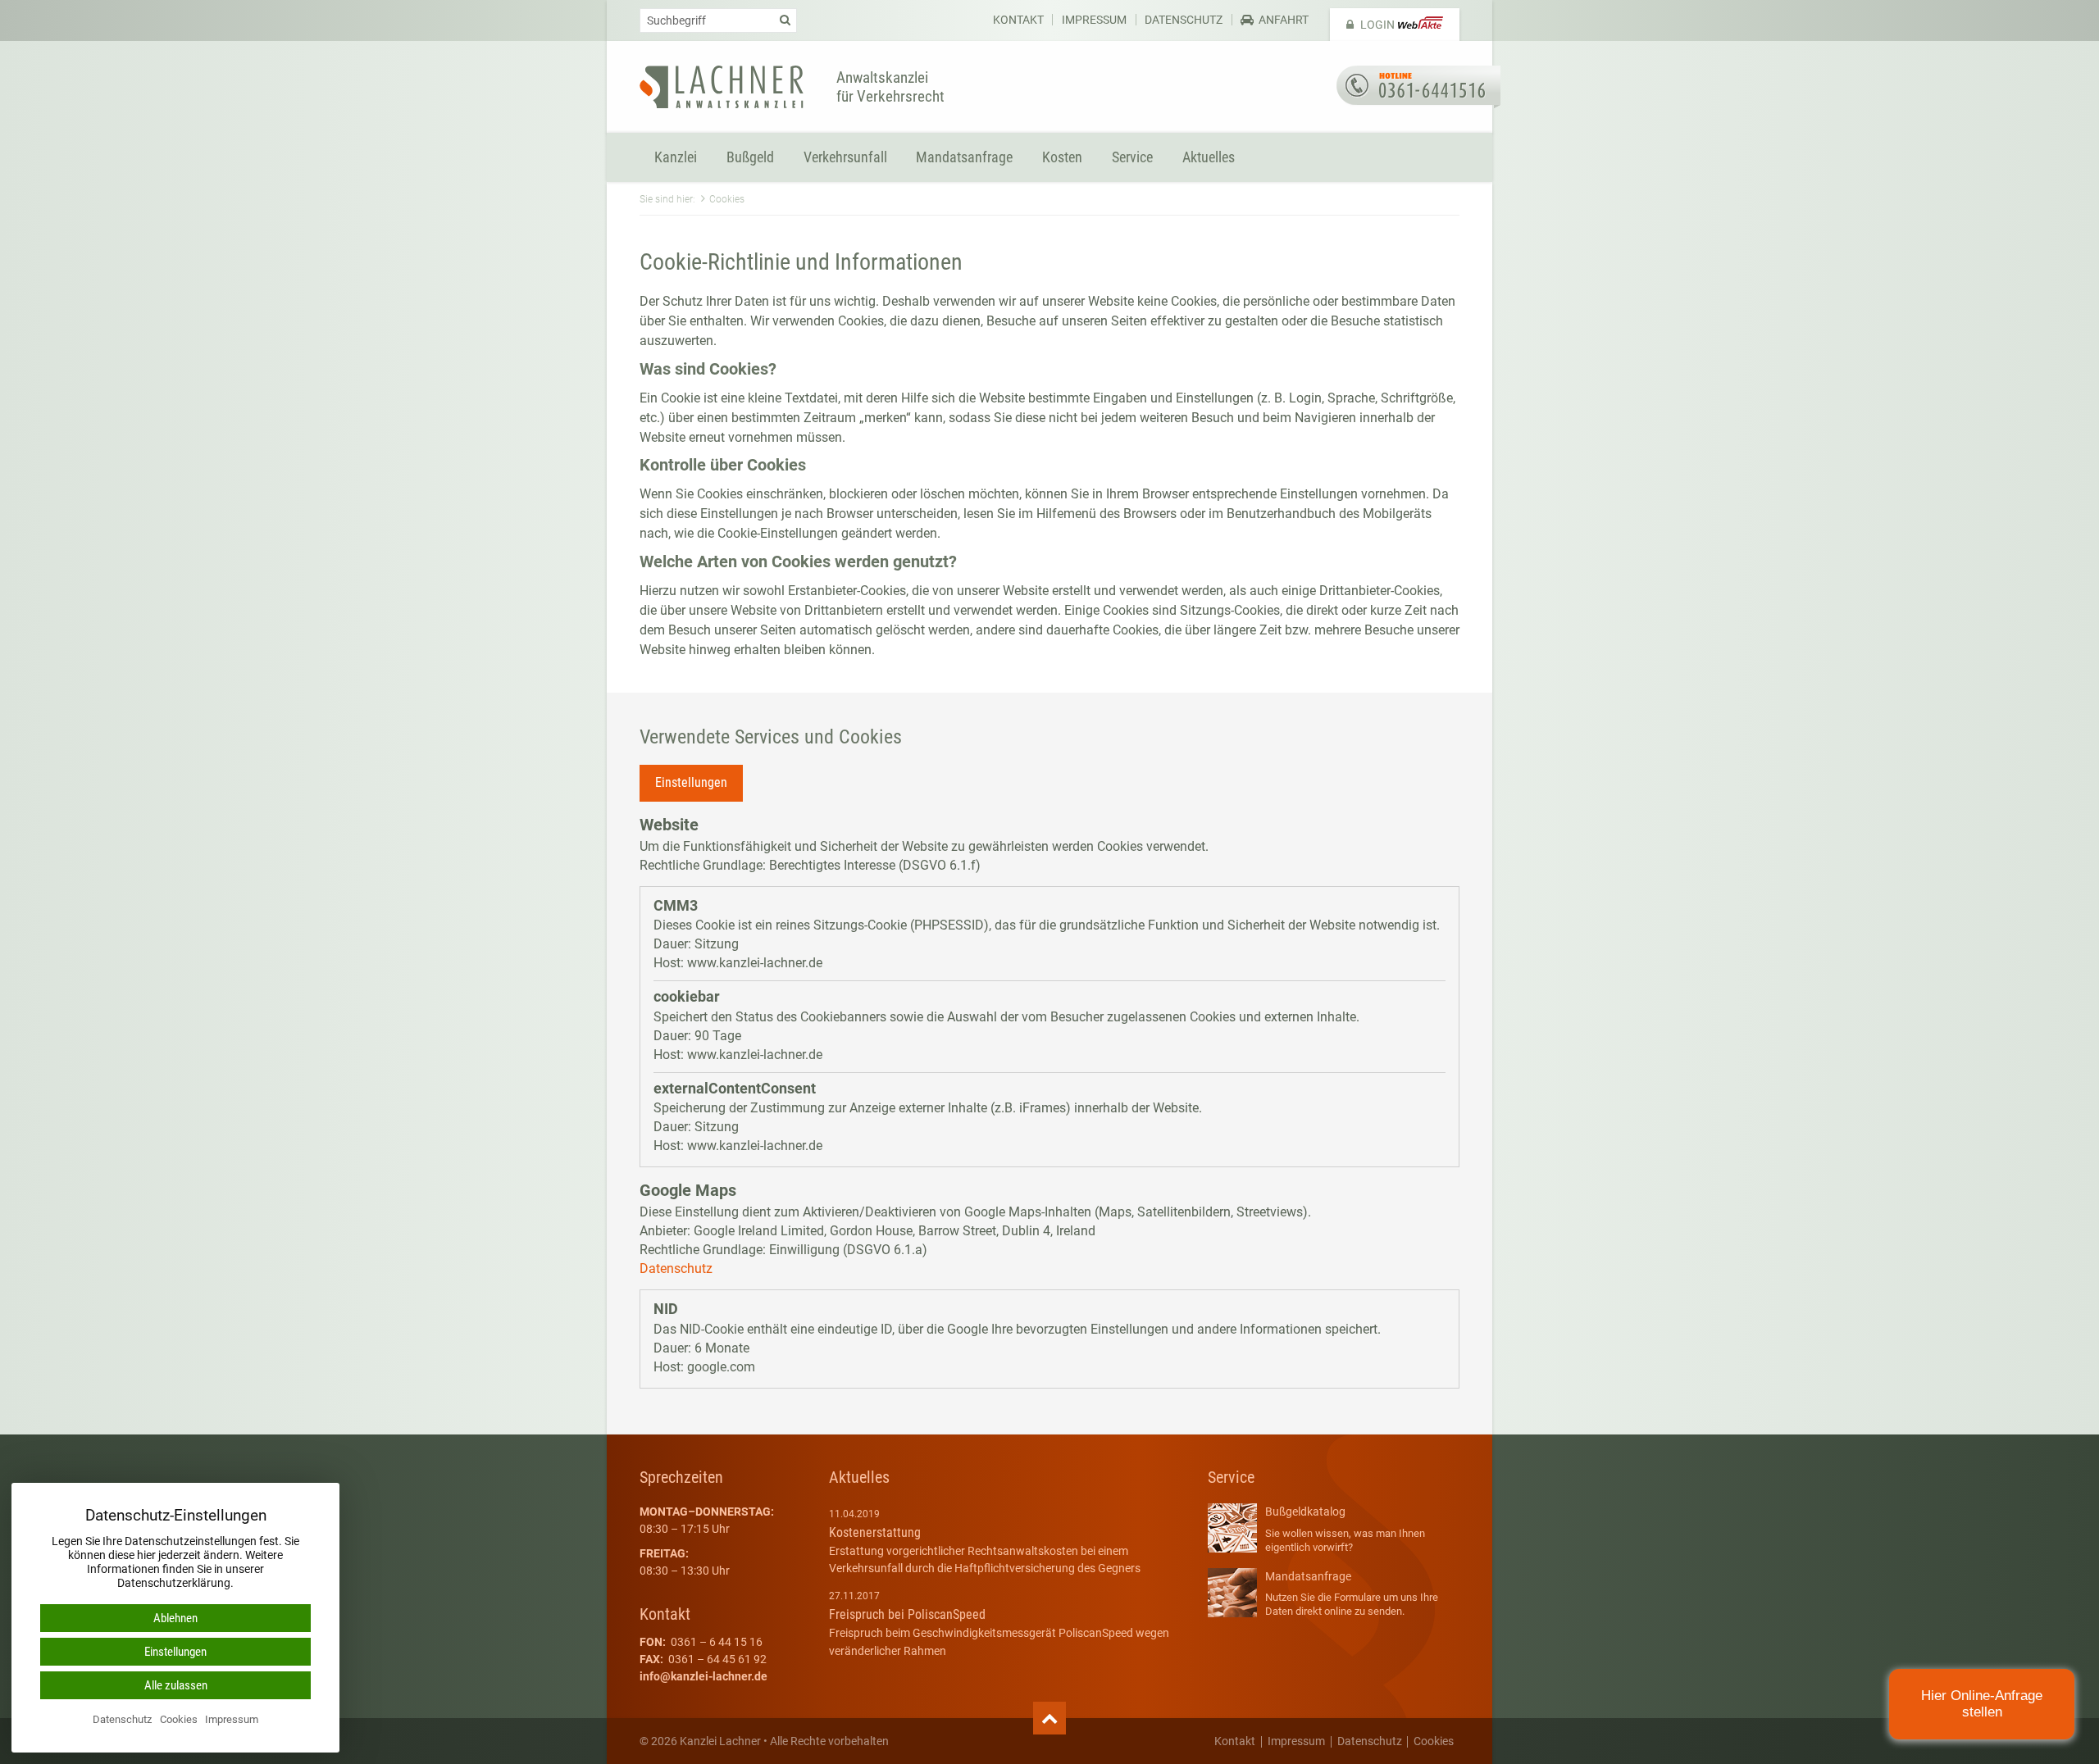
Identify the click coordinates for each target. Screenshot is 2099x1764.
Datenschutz (1184, 20)
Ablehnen (175, 1618)
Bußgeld (750, 157)
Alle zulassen (176, 1685)
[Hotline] (1418, 87)
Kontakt (1018, 20)
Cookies (1434, 1742)
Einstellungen (691, 782)
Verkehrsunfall (845, 157)
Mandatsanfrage (964, 157)
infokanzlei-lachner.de (703, 1676)
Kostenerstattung (875, 1532)
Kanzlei (676, 157)
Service (1132, 157)
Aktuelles (1209, 157)
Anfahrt (1284, 20)
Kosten (1062, 157)
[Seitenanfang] (1050, 1719)
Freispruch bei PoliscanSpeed (907, 1614)
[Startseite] (722, 87)
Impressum (1094, 20)
